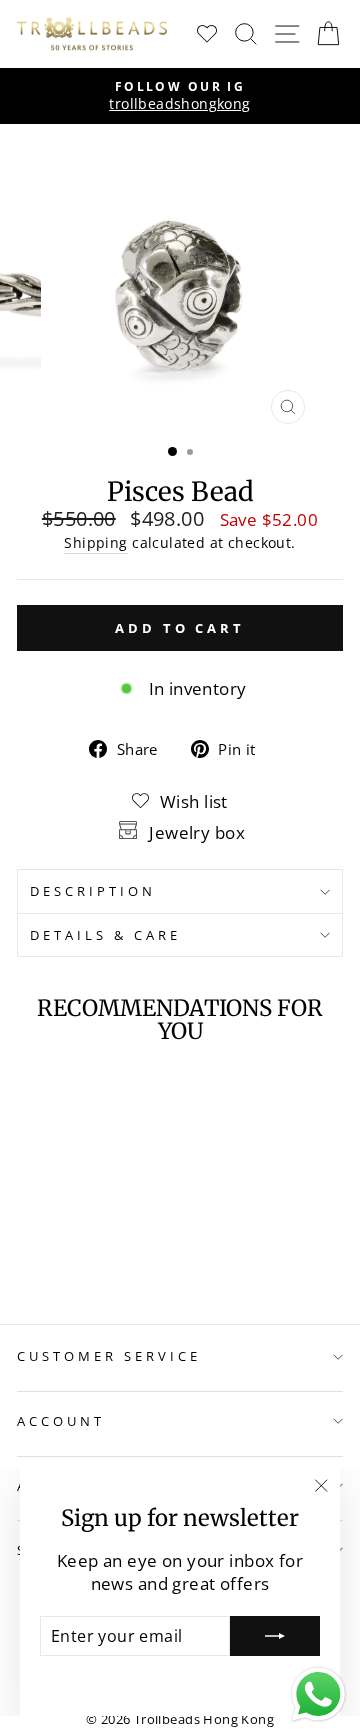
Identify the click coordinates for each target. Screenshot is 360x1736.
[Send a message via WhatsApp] (318, 1694)
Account (61, 1421)
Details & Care (105, 935)
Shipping (95, 542)
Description (93, 891)
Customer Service (109, 1356)
